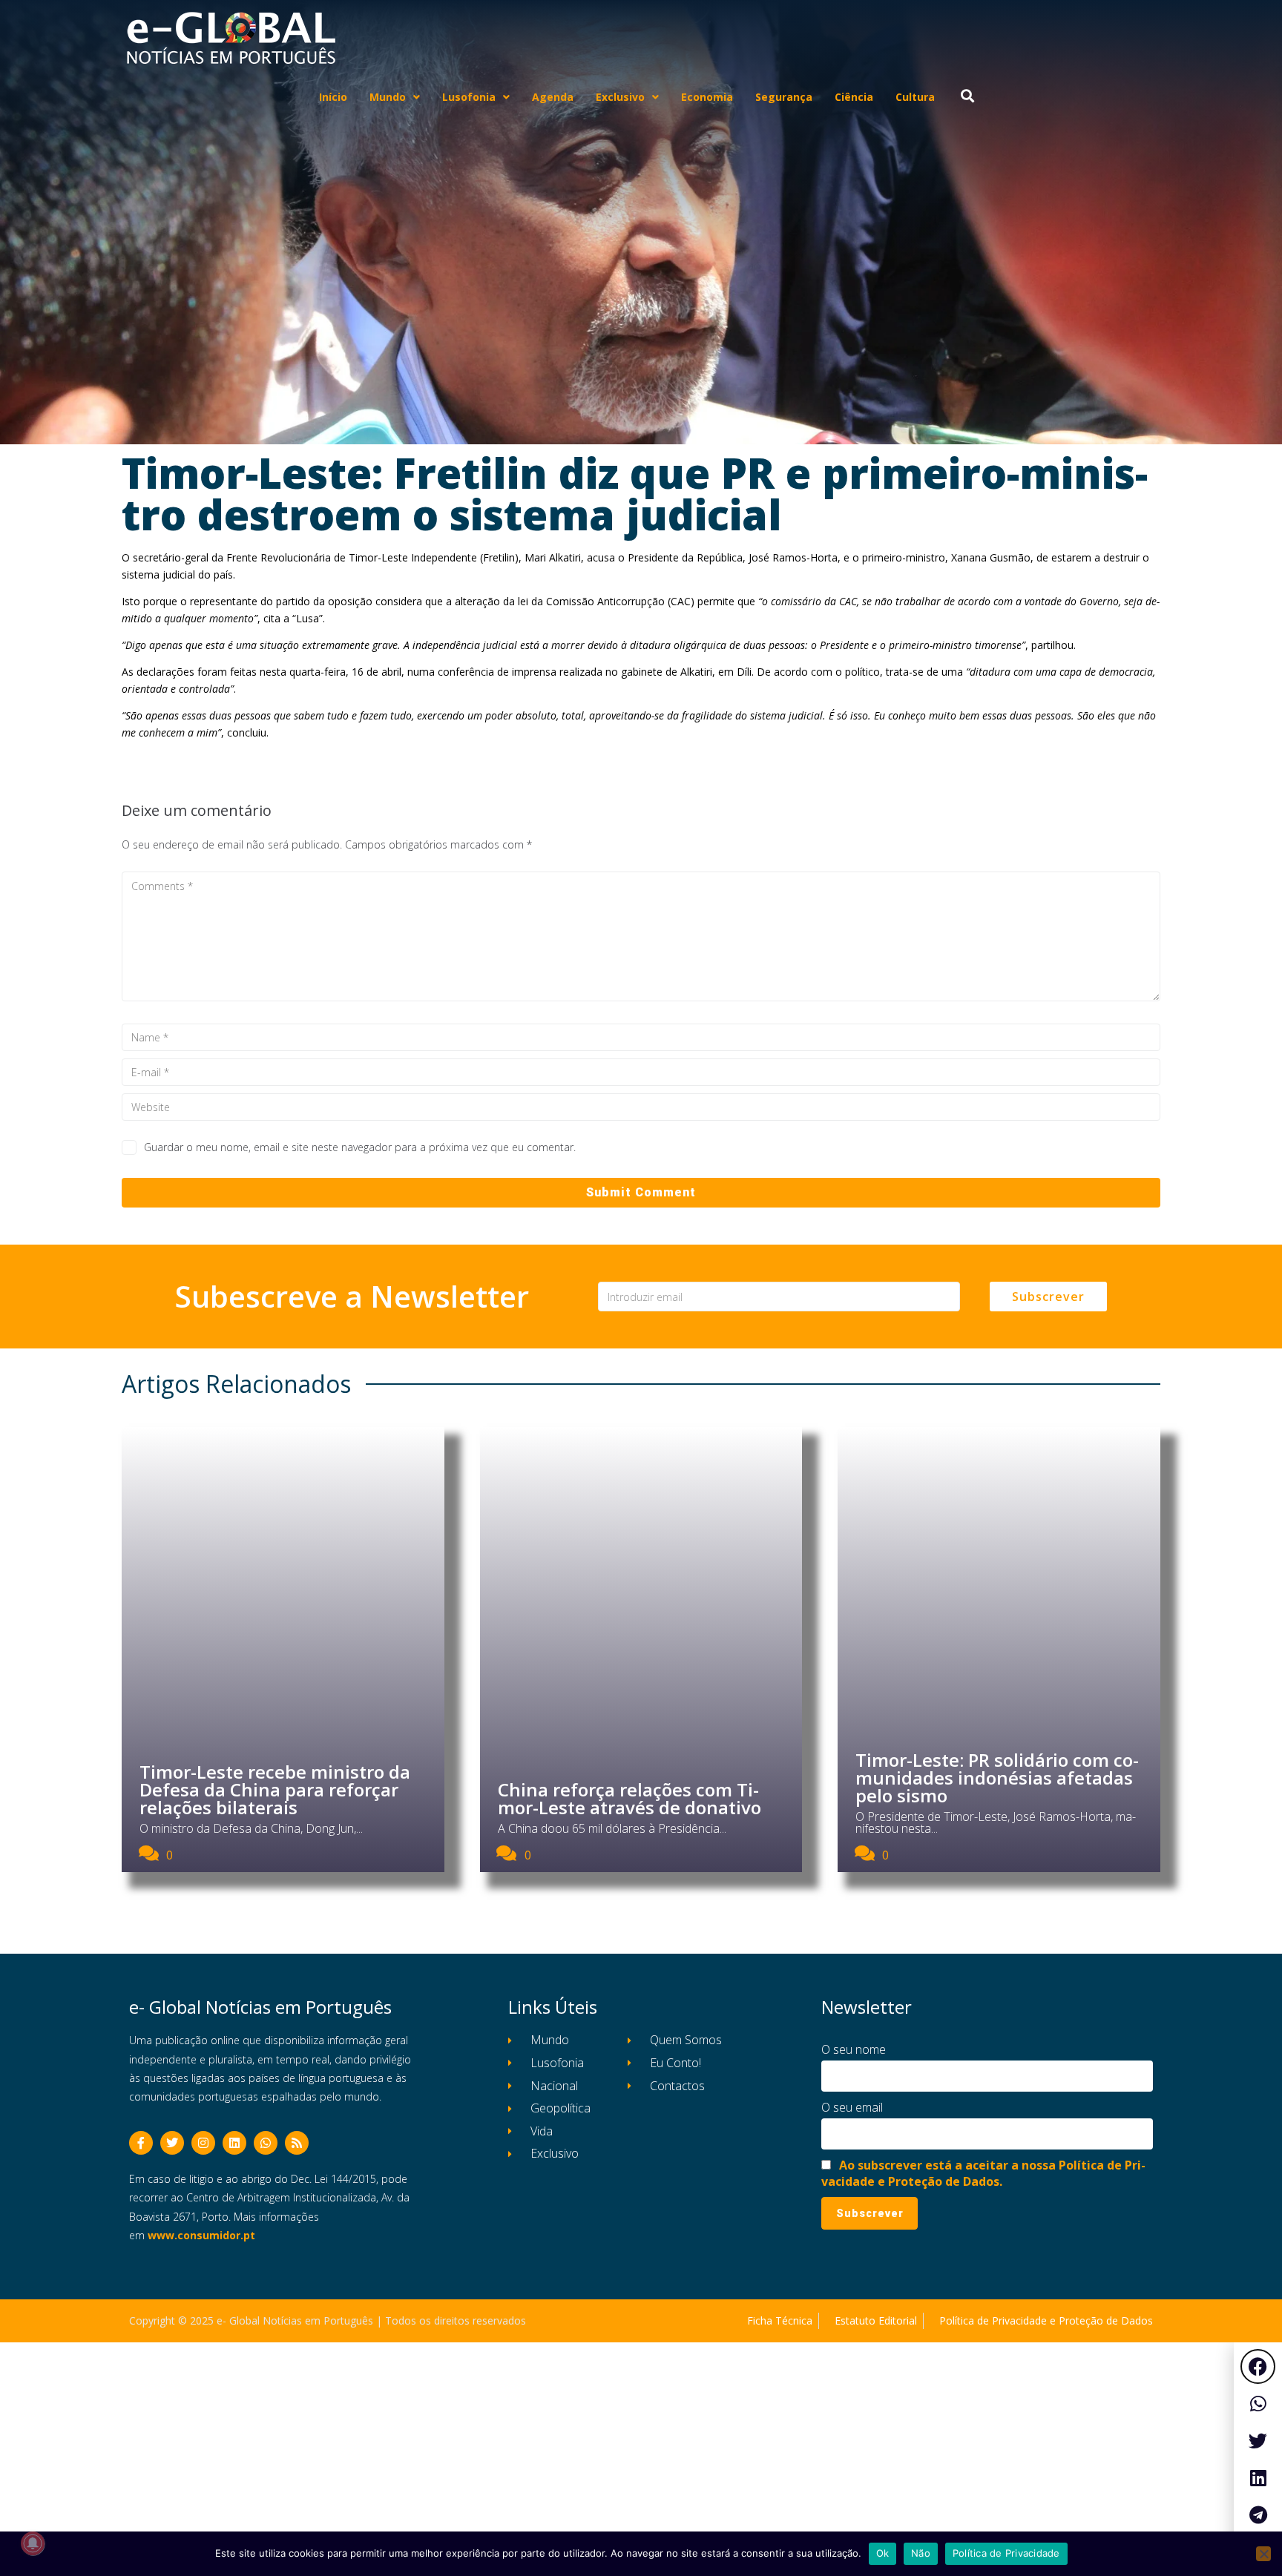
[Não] (1263, 2554)
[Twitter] (172, 2143)
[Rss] (297, 2143)
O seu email (852, 2107)
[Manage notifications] (33, 2543)
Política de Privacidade (1006, 2553)
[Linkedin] (234, 2143)
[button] (1258, 2366)
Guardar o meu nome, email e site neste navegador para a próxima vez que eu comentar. (360, 1147)
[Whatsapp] (266, 2143)
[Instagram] (203, 2143)
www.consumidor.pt (201, 2235)
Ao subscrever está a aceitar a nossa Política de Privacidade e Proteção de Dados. (983, 2173)
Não (921, 2553)
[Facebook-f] (141, 2143)
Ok (883, 2553)
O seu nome (854, 2049)
